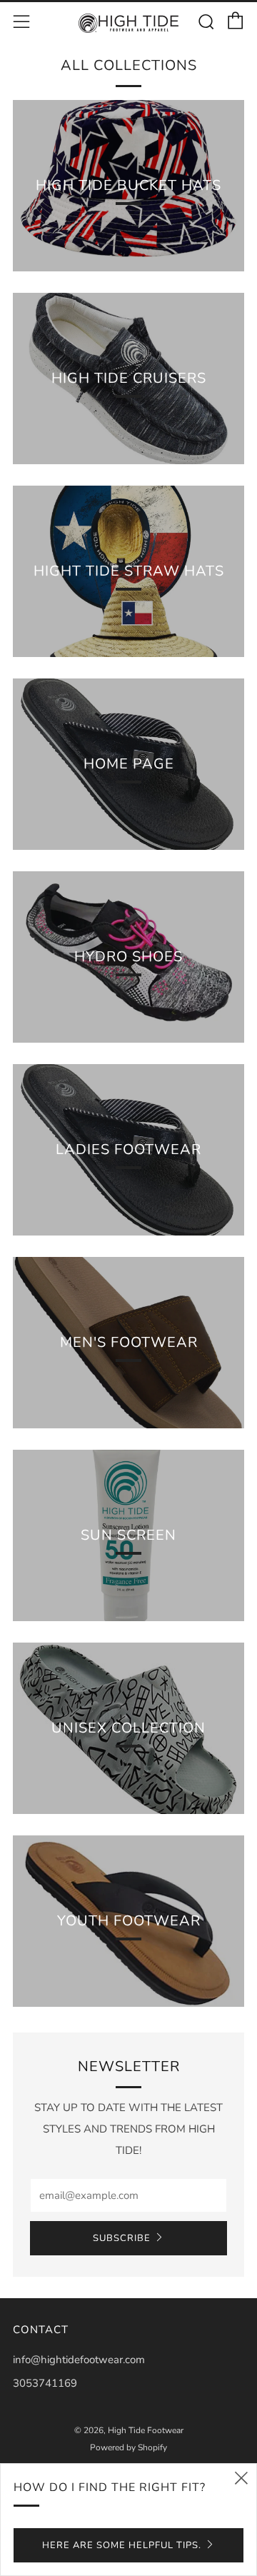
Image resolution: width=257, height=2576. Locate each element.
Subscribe (122, 2238)
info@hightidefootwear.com (79, 2360)
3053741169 (45, 2383)
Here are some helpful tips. (122, 2545)
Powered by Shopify (128, 2447)
